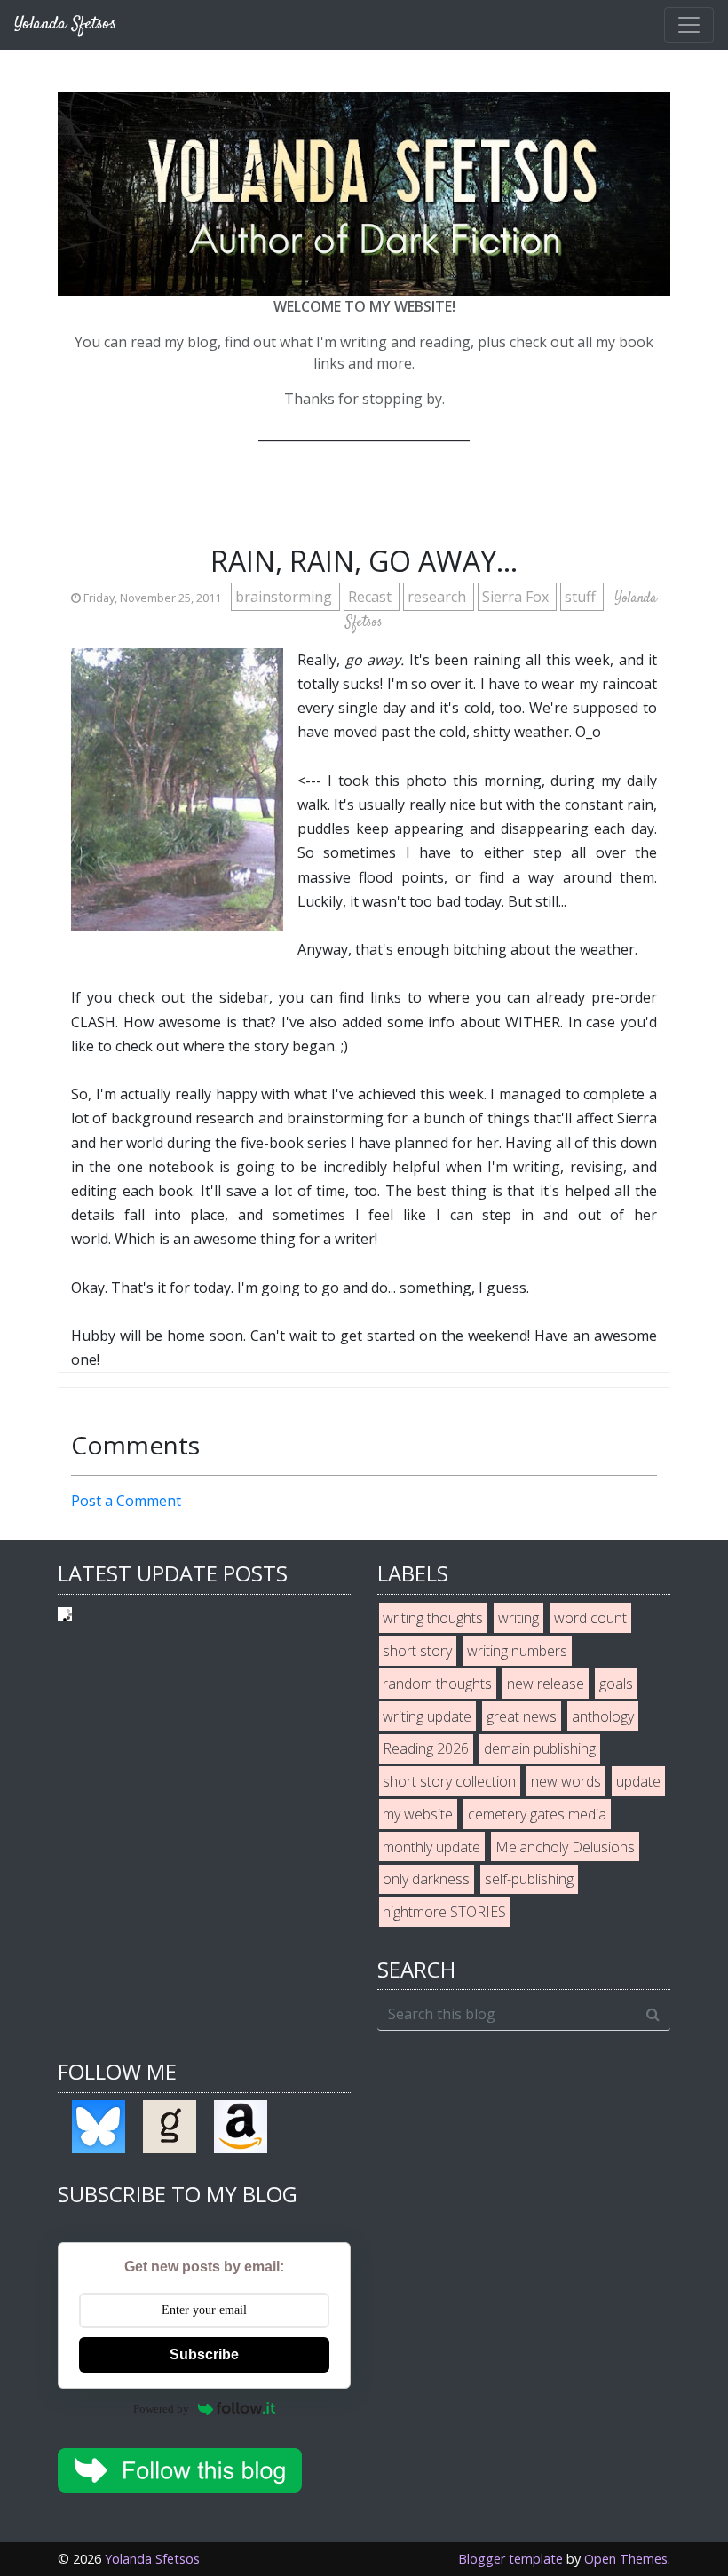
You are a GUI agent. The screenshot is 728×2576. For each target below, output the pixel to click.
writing (518, 1618)
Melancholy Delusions (565, 1847)
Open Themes (626, 2559)
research (439, 597)
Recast (372, 597)
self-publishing (529, 1879)
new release (546, 1684)
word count (590, 1618)
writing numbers (517, 1651)
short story (417, 1651)
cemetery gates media (537, 1814)
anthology (603, 1716)
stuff (582, 597)
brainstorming (285, 597)
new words (566, 1781)
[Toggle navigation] (689, 25)
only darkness (426, 1879)
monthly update (431, 1847)
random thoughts (437, 1684)
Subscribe (204, 2354)
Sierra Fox (517, 597)
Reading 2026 (426, 1748)
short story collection (449, 1781)
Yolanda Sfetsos (152, 2559)
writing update (427, 1716)
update (638, 1781)
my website (418, 1814)
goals (616, 1684)
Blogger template (510, 2559)
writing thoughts (433, 1618)
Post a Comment (126, 1501)
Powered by (161, 2409)
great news (522, 1716)
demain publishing (540, 1748)
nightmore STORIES (444, 1912)
